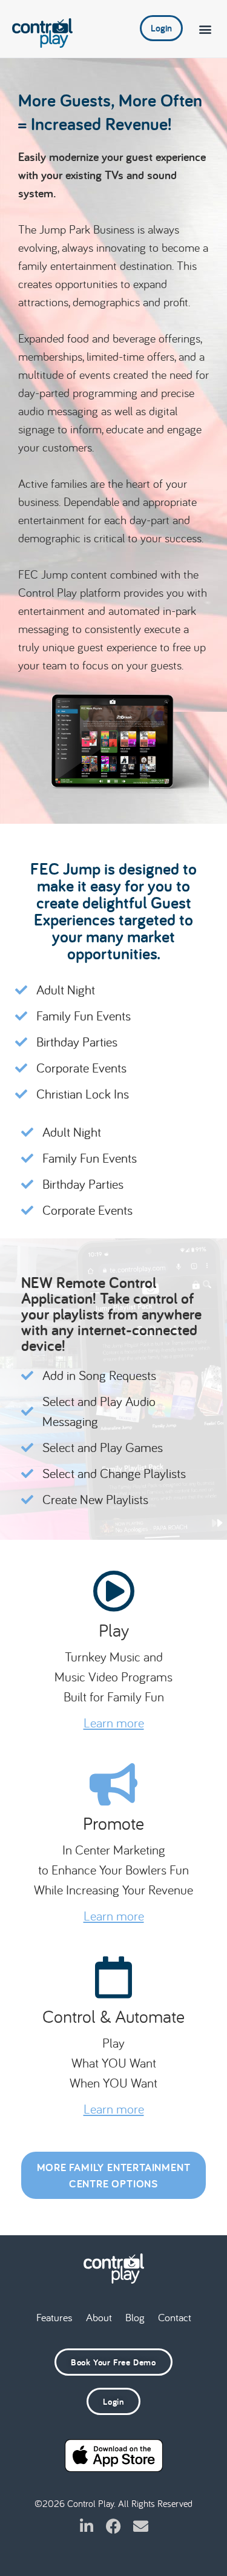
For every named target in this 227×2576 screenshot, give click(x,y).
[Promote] (114, 1784)
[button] (205, 29)
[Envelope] (141, 2526)
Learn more (114, 1723)
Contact (175, 2317)
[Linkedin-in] (86, 2526)
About (99, 2317)
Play (114, 1630)
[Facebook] (113, 2526)
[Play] (114, 1591)
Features (54, 2317)
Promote (113, 1823)
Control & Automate (113, 2016)
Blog (135, 2317)
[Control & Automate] (114, 1977)
